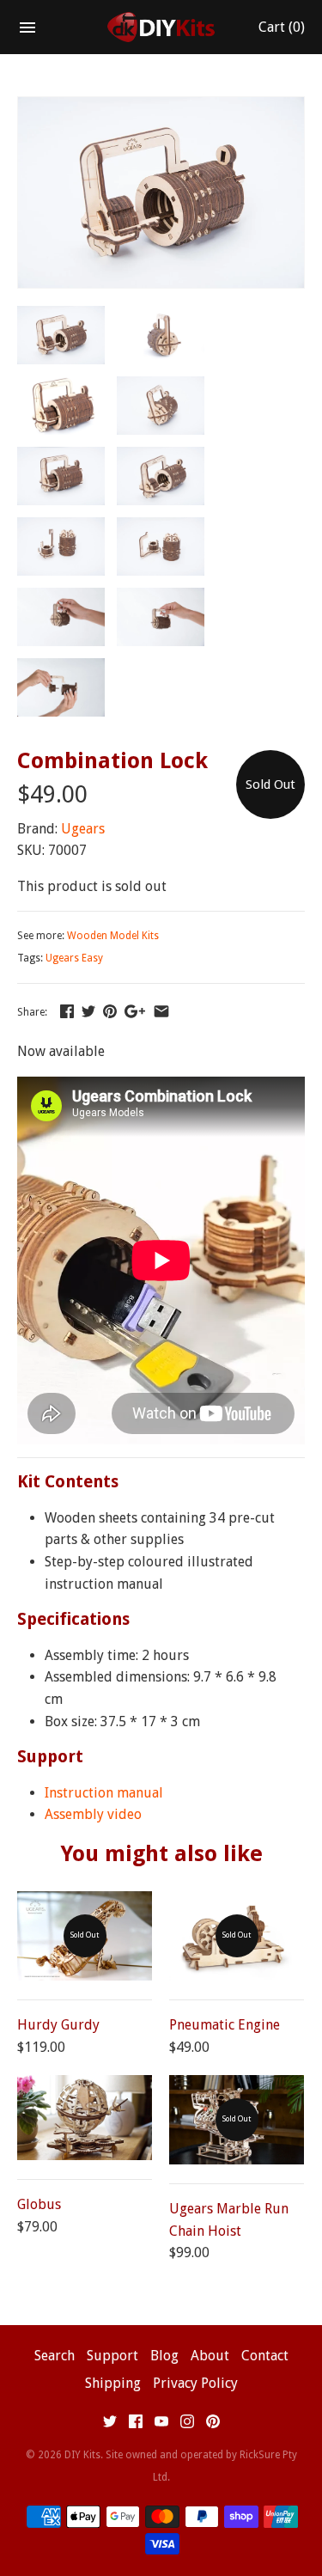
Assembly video (93, 1814)
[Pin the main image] (110, 1011)
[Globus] (85, 2118)
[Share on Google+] (135, 1011)
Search (55, 2356)
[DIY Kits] (161, 27)
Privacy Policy (195, 2383)
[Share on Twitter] (88, 1011)
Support (112, 2356)
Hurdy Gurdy (58, 2025)
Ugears (83, 829)
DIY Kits (82, 2455)
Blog (164, 2356)
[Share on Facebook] (67, 1011)
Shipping (113, 2383)
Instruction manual (104, 1793)
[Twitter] (110, 2425)
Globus (39, 2204)
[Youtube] (161, 2425)
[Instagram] (187, 2425)
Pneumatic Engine (225, 2025)
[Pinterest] (213, 2425)
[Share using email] (161, 1011)
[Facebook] (136, 2425)
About (210, 2356)
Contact (265, 2356)
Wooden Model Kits (113, 936)
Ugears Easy (74, 958)
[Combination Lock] (161, 108)
